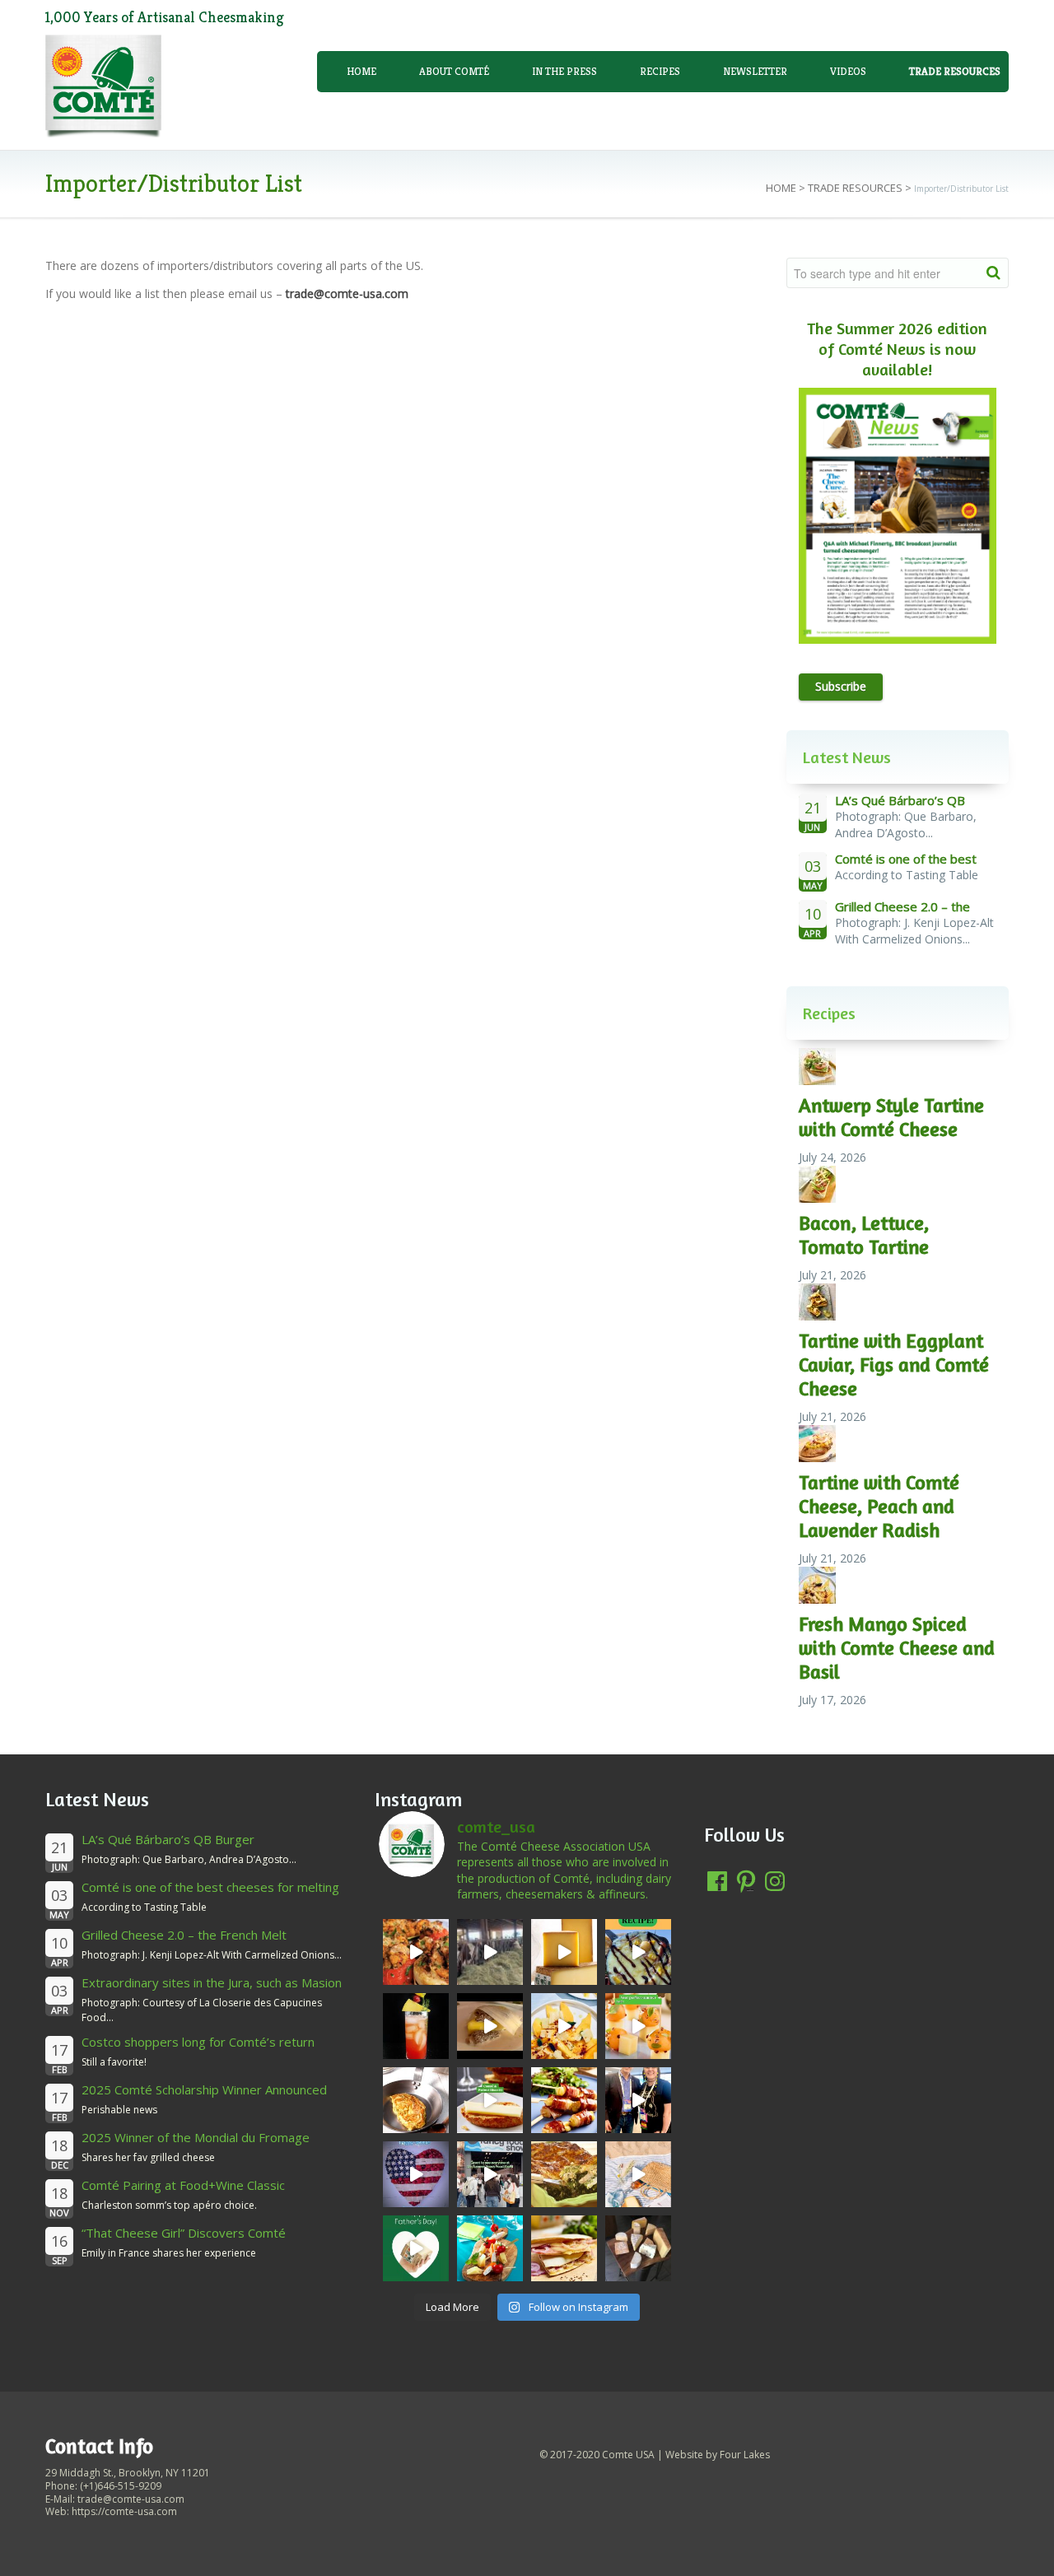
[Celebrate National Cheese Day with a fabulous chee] (638, 2248)
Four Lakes (745, 2455)
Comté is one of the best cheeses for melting (210, 1887)
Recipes (660, 71)
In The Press (564, 71)
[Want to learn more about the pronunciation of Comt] (564, 1952)
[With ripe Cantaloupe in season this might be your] (638, 2026)
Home (361, 71)
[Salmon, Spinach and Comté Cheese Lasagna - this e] (564, 2174)
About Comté (454, 71)
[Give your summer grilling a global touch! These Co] (564, 2100)
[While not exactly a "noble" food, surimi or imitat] (490, 2248)
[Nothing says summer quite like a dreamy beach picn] (638, 2174)
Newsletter (755, 71)
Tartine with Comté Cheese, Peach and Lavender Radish (879, 1506)
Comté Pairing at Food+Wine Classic (183, 2185)
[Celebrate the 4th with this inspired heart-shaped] (416, 2174)
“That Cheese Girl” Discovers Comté (184, 2233)
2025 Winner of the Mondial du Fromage (196, 2137)
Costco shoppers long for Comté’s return (198, 2042)
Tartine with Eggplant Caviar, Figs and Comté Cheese (894, 1365)
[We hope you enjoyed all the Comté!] (490, 2174)
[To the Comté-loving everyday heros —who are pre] (416, 2248)
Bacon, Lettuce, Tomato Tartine (864, 1235)
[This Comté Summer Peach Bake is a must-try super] (638, 1952)
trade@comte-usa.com (347, 293)
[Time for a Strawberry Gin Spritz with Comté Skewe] (416, 2026)
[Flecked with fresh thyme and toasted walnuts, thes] (490, 2100)
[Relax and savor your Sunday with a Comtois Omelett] (416, 2100)
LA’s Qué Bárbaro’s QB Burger (168, 1839)
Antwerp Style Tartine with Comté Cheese (891, 1117)
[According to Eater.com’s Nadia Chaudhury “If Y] (490, 2026)
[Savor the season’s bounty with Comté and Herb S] (416, 1952)
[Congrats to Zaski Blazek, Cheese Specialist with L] (638, 2100)
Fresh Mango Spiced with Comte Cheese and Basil (897, 1648)
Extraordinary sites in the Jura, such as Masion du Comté (212, 1990)
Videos (848, 71)
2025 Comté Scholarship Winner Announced (204, 2089)
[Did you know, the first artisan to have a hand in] (490, 1952)
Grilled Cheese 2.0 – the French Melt (184, 1935)
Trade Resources (855, 188)
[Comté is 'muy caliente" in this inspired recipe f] (564, 2248)
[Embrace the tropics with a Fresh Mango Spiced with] (564, 2026)
